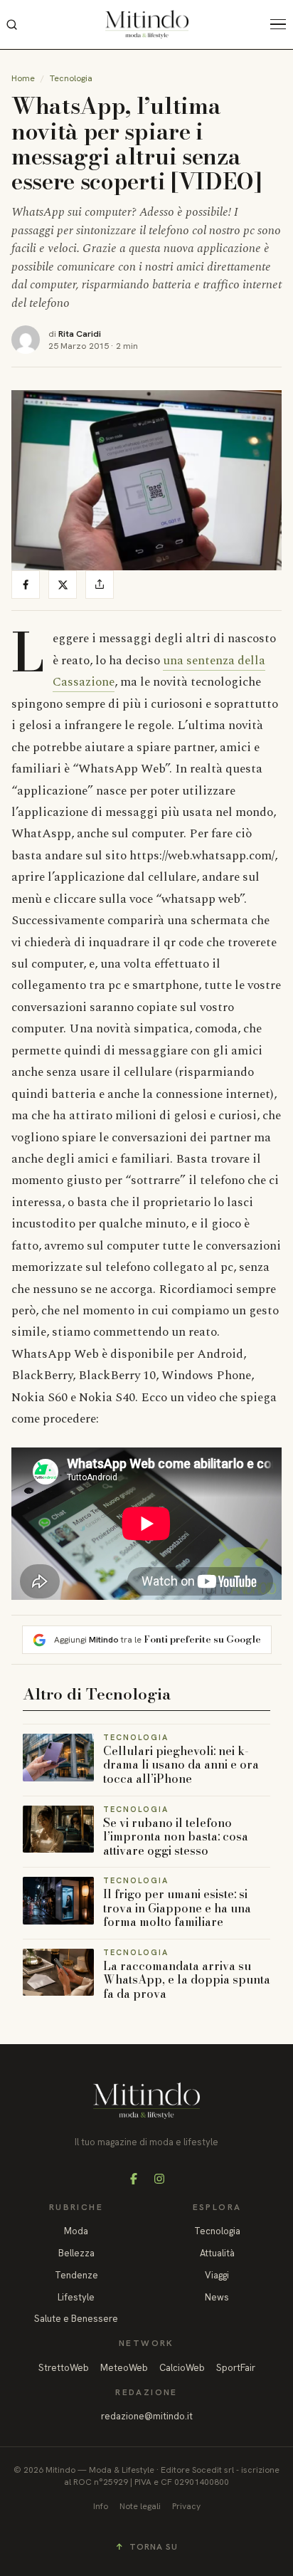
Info (101, 2506)
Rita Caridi (80, 334)
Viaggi (217, 2275)
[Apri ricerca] (11, 24)
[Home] (147, 24)
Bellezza (76, 2253)
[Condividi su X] (63, 585)
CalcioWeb (182, 2368)
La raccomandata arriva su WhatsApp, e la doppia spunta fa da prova (187, 1980)
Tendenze (76, 2275)
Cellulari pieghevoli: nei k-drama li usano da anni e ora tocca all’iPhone (181, 1765)
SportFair (236, 2368)
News (217, 2297)
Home (23, 78)
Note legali (140, 2506)
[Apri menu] (282, 24)
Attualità (217, 2253)
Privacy (186, 2506)
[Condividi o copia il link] (100, 585)
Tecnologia (71, 78)
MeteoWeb (124, 2368)
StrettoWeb (64, 2368)
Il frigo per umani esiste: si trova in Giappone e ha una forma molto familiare (177, 1908)
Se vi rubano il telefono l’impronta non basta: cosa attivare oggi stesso (176, 1837)
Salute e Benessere (76, 2319)
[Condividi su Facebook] (26, 585)
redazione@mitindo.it (147, 2416)
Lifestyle (76, 2297)
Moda (76, 2231)
